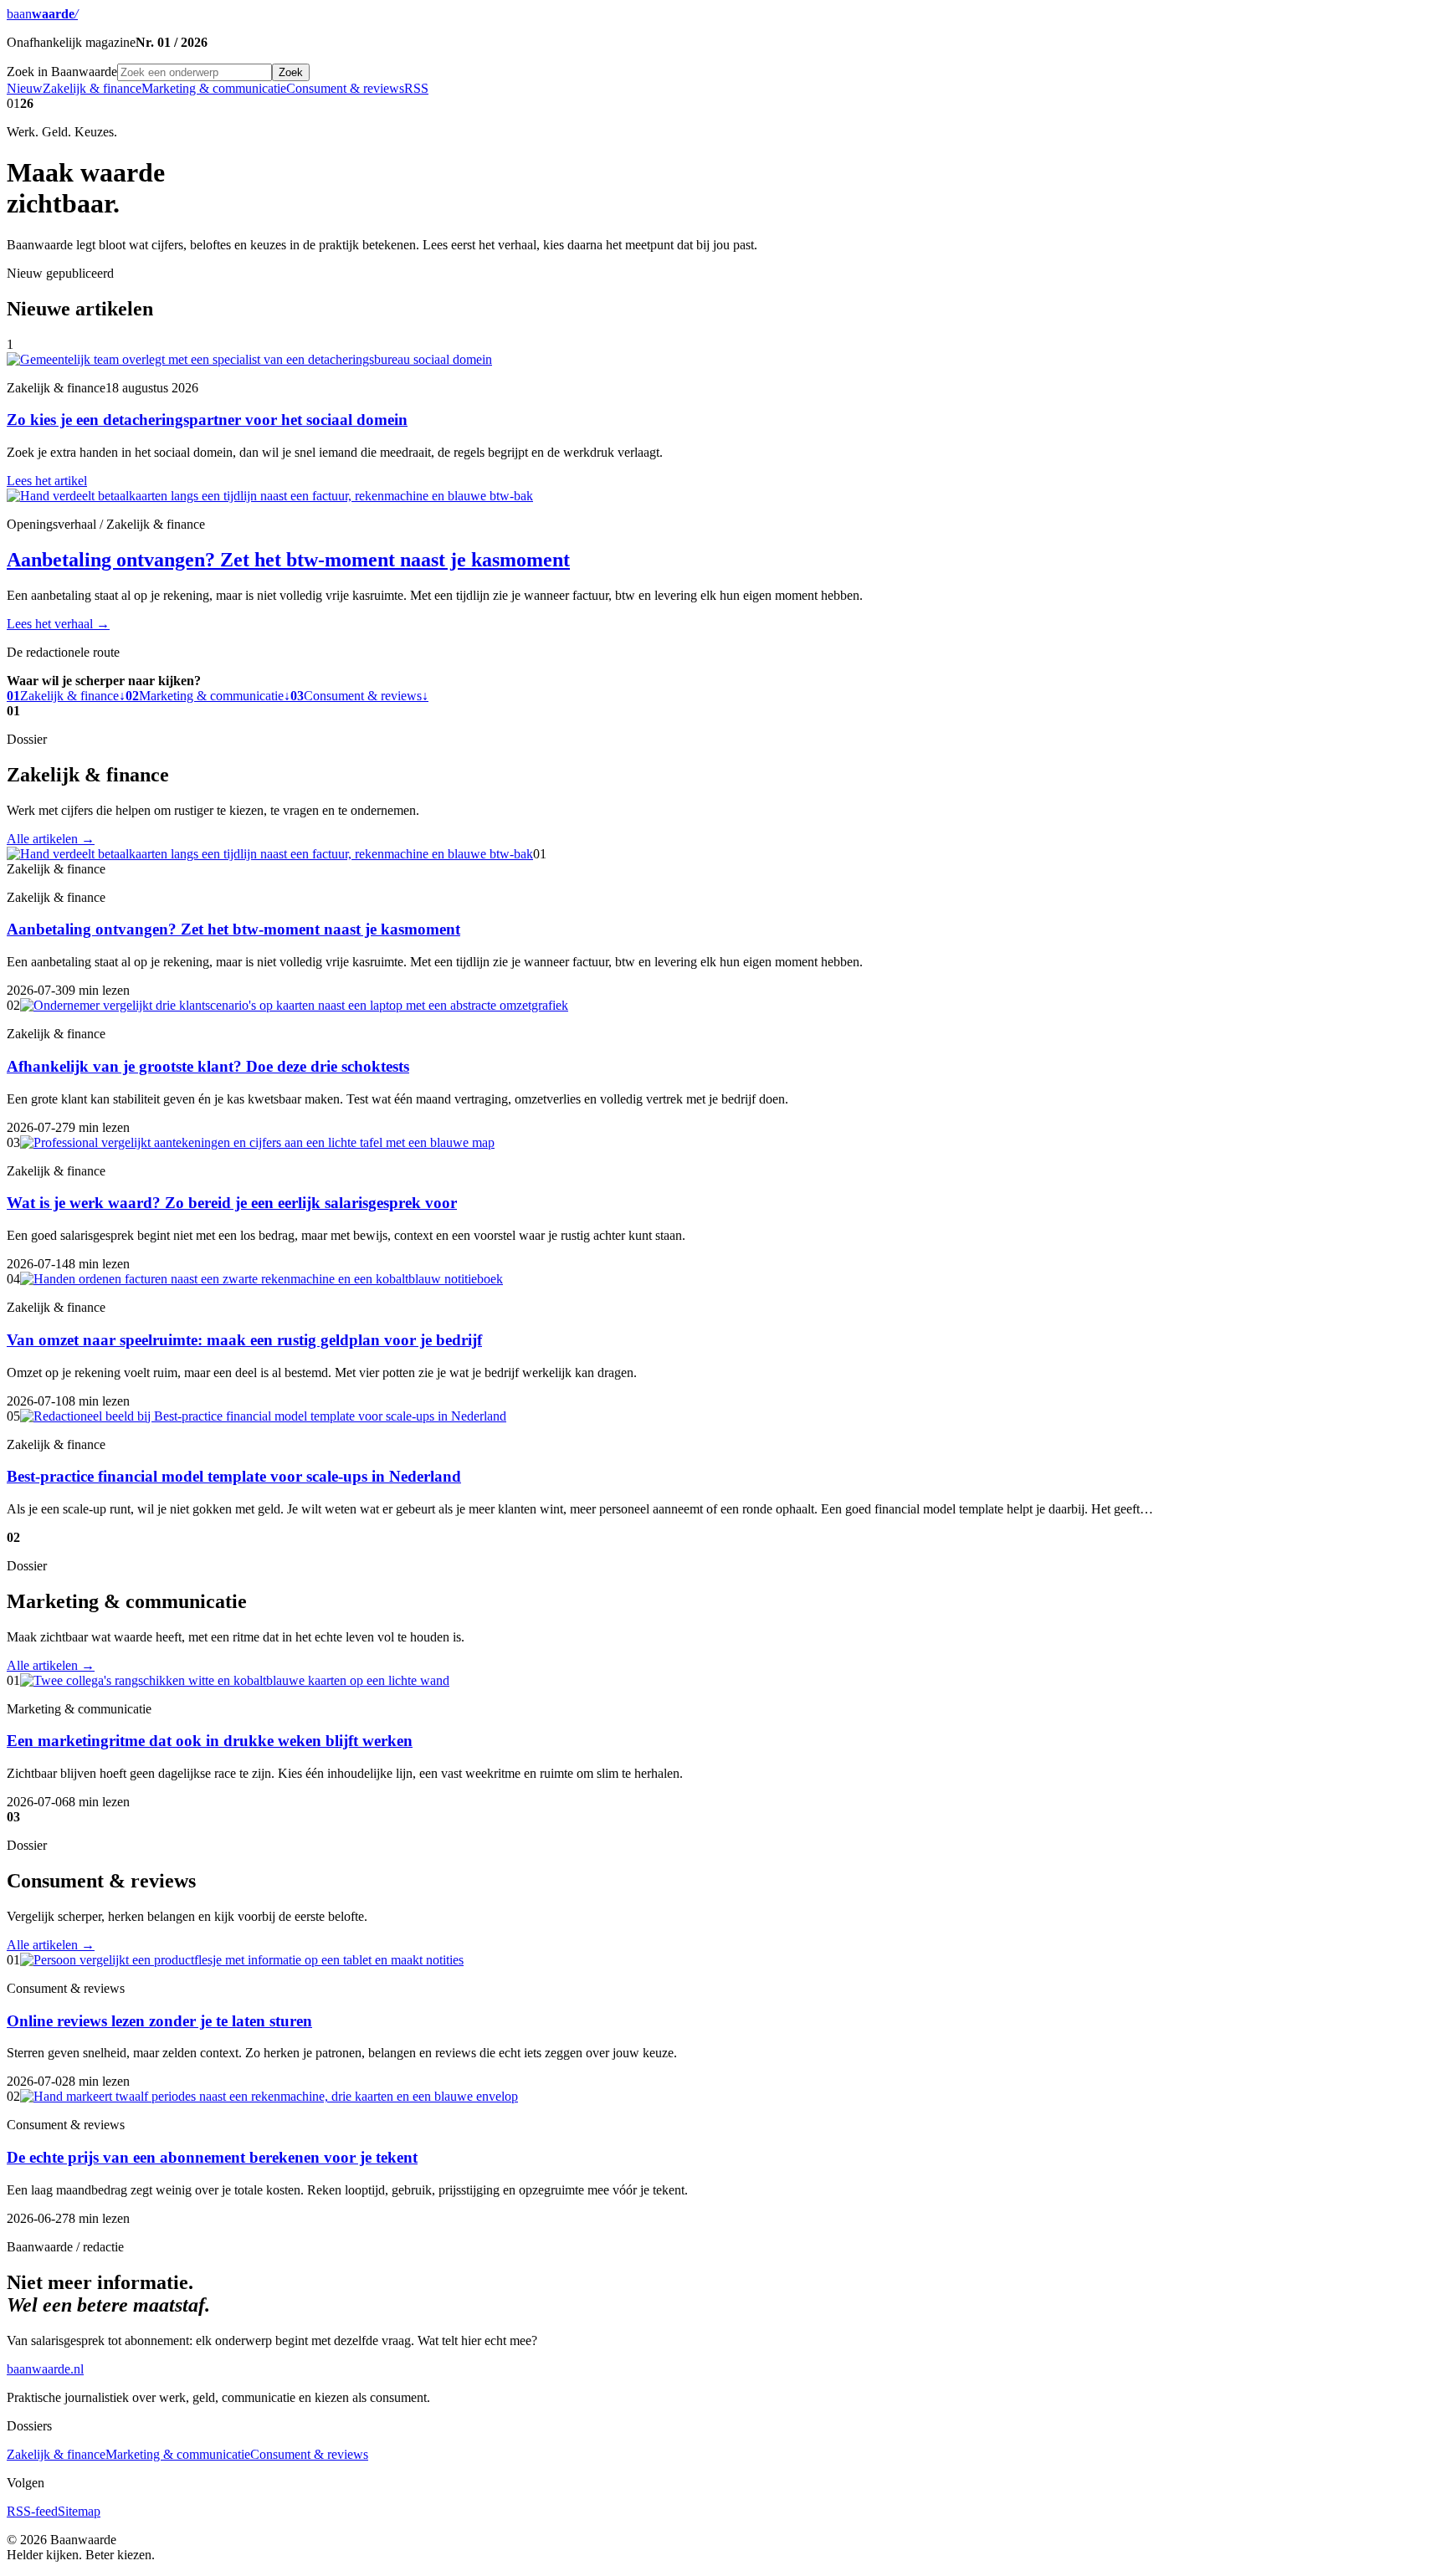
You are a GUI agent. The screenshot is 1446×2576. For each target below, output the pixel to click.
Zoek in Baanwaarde (62, 72)
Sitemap (79, 2511)
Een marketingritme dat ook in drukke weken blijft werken (210, 1741)
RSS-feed (32, 2511)
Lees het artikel (47, 481)
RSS (416, 88)
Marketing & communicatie (214, 88)
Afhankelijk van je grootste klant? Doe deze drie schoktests (208, 1066)
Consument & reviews (345, 88)
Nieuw (25, 88)
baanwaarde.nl (45, 2369)
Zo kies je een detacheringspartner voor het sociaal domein (207, 420)
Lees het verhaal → (58, 624)
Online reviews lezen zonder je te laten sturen (159, 2021)
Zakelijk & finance (92, 88)
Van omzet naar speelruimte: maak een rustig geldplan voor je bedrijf (244, 1340)
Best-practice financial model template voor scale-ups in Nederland (234, 1476)
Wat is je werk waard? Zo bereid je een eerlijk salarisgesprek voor (232, 1203)
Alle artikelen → (51, 839)
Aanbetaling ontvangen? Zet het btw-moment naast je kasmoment (288, 560)
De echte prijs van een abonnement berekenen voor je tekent (212, 2157)
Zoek (291, 72)
